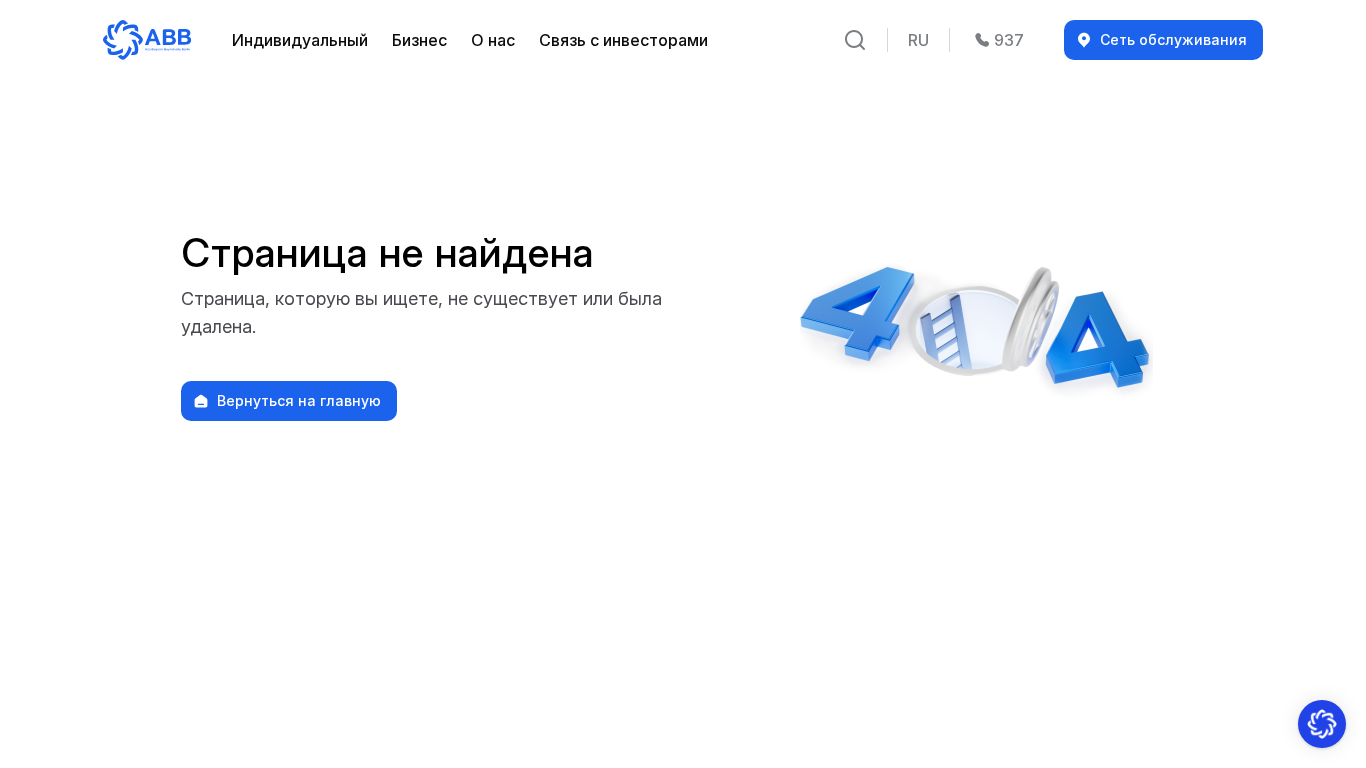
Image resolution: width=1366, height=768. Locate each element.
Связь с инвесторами (623, 40)
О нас (493, 40)
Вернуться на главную (299, 401)
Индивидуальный (300, 40)
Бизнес (419, 40)
